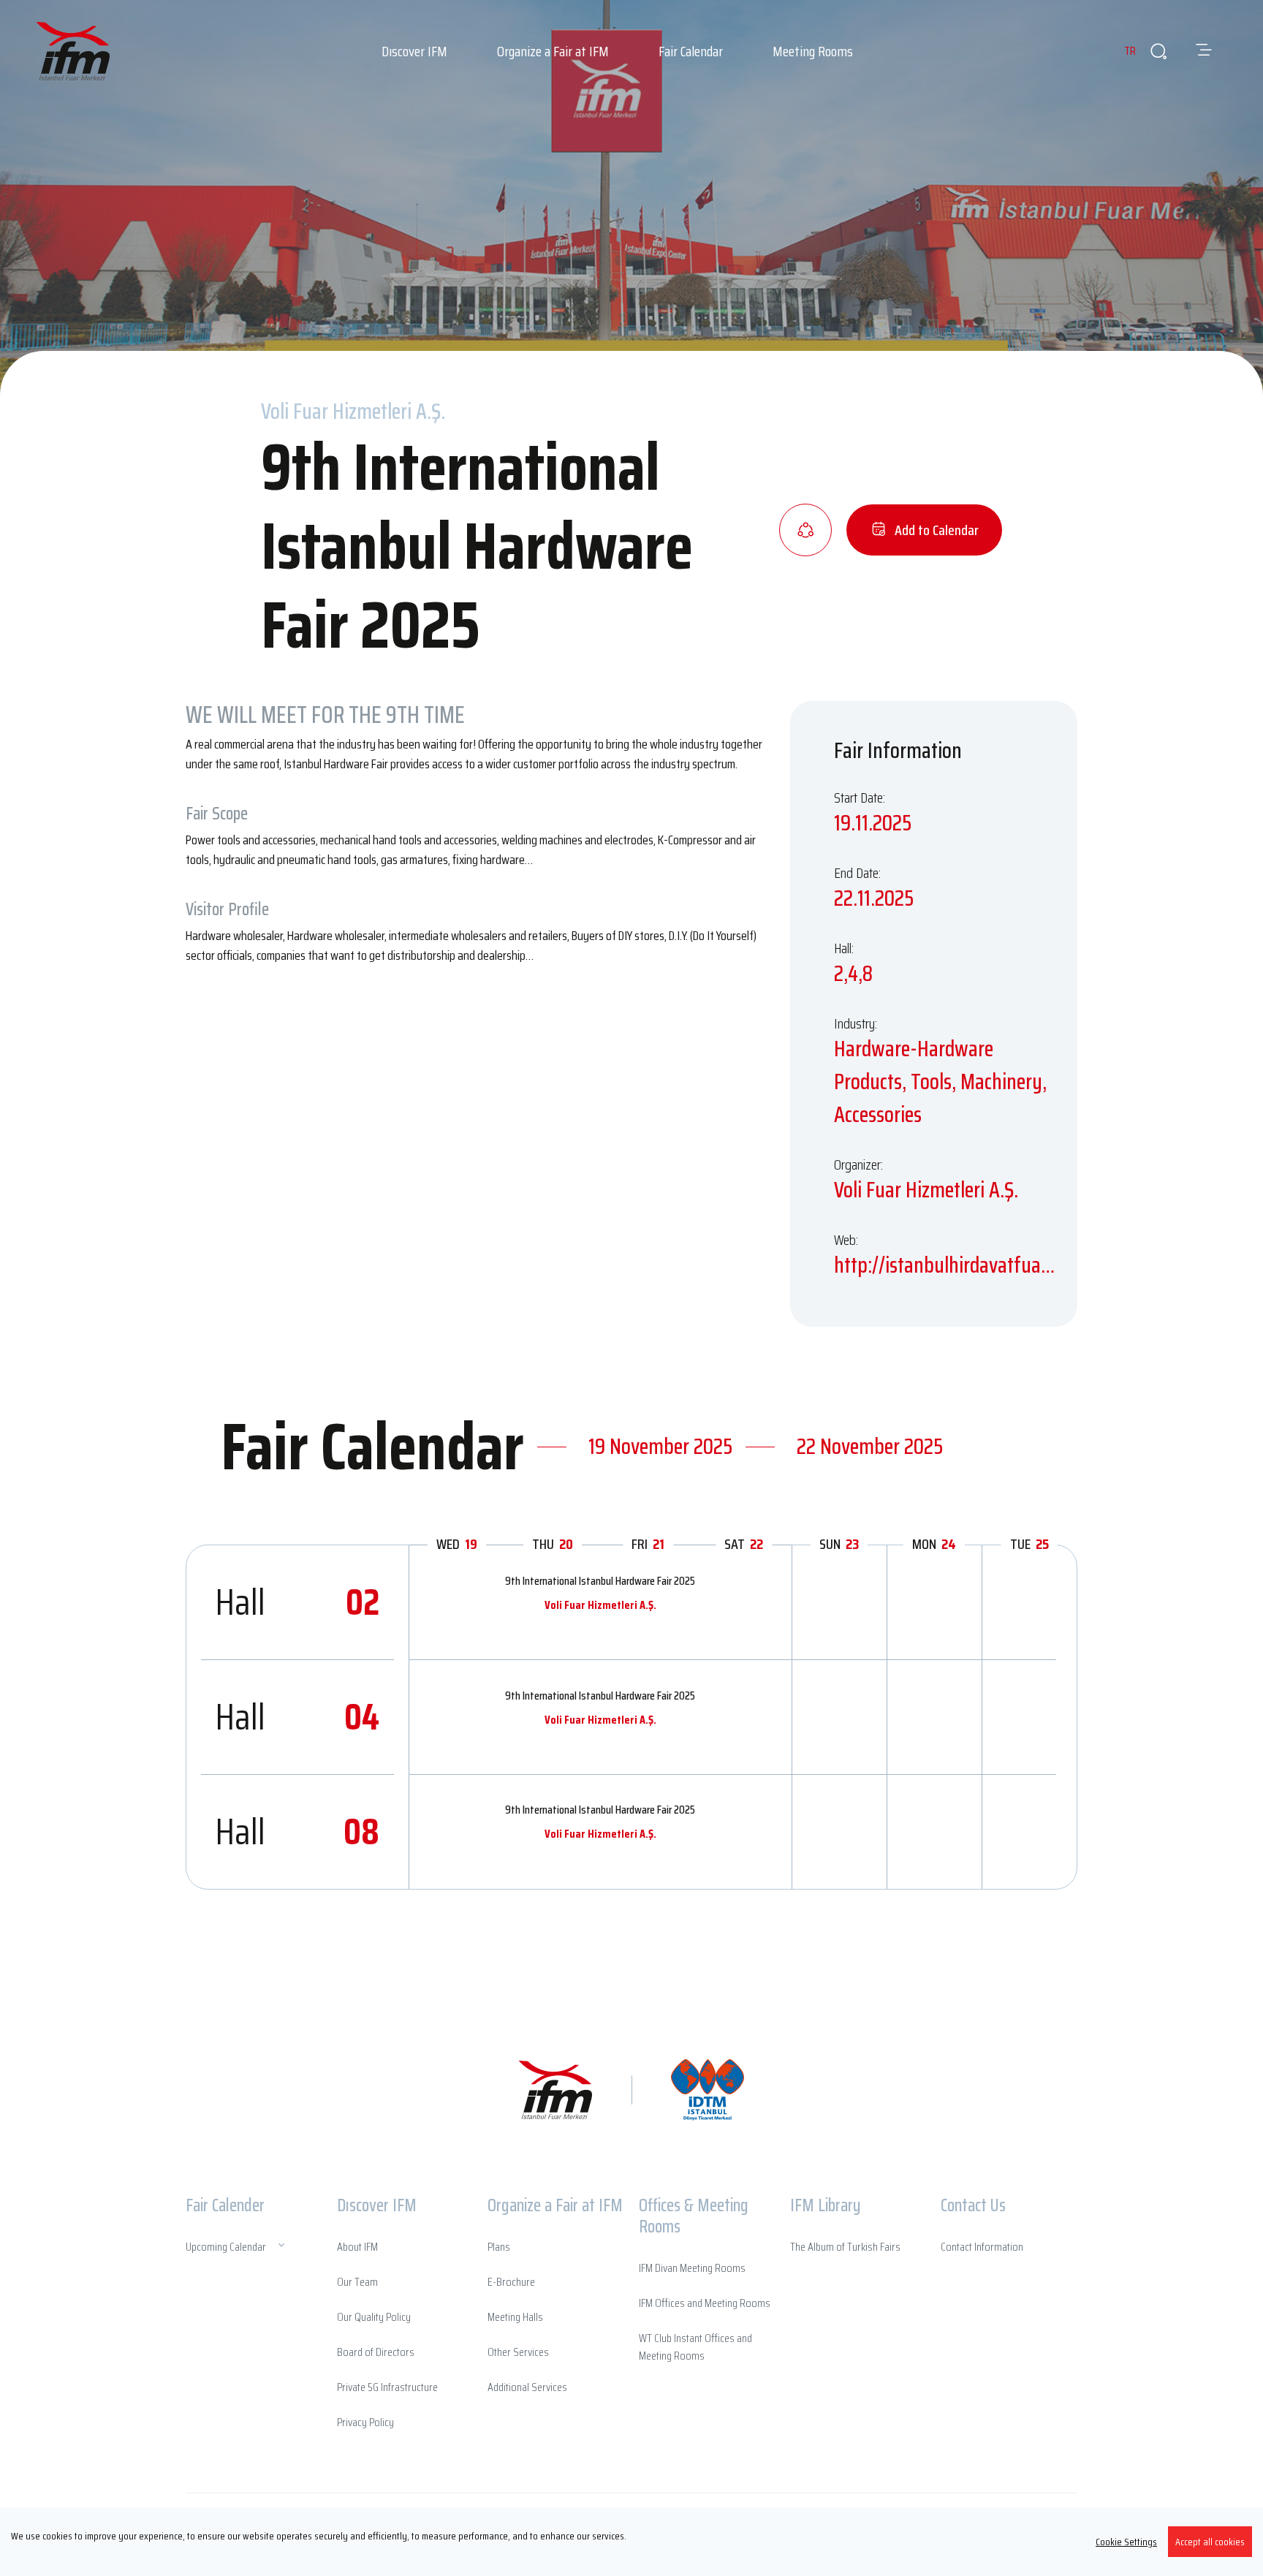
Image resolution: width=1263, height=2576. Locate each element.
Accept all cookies (1210, 2542)
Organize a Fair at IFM (553, 51)
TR (1130, 51)
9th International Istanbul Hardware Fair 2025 (600, 1581)
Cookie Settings (1126, 2542)
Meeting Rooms (813, 51)
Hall (297, 1602)
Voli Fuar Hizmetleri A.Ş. (600, 1605)
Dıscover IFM (414, 51)
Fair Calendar (691, 51)
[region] (631, 2542)
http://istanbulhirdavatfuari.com (945, 1265)
